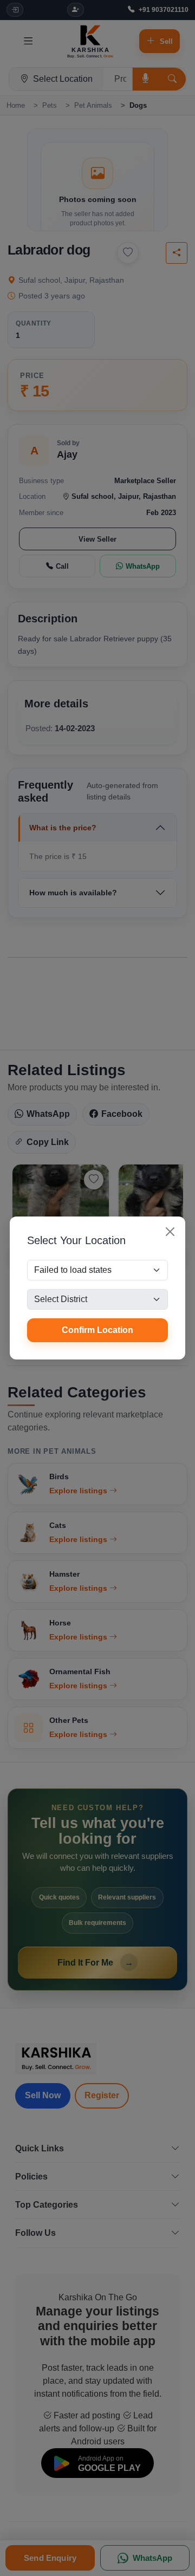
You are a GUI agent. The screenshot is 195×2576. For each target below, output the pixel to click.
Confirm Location (97, 1330)
